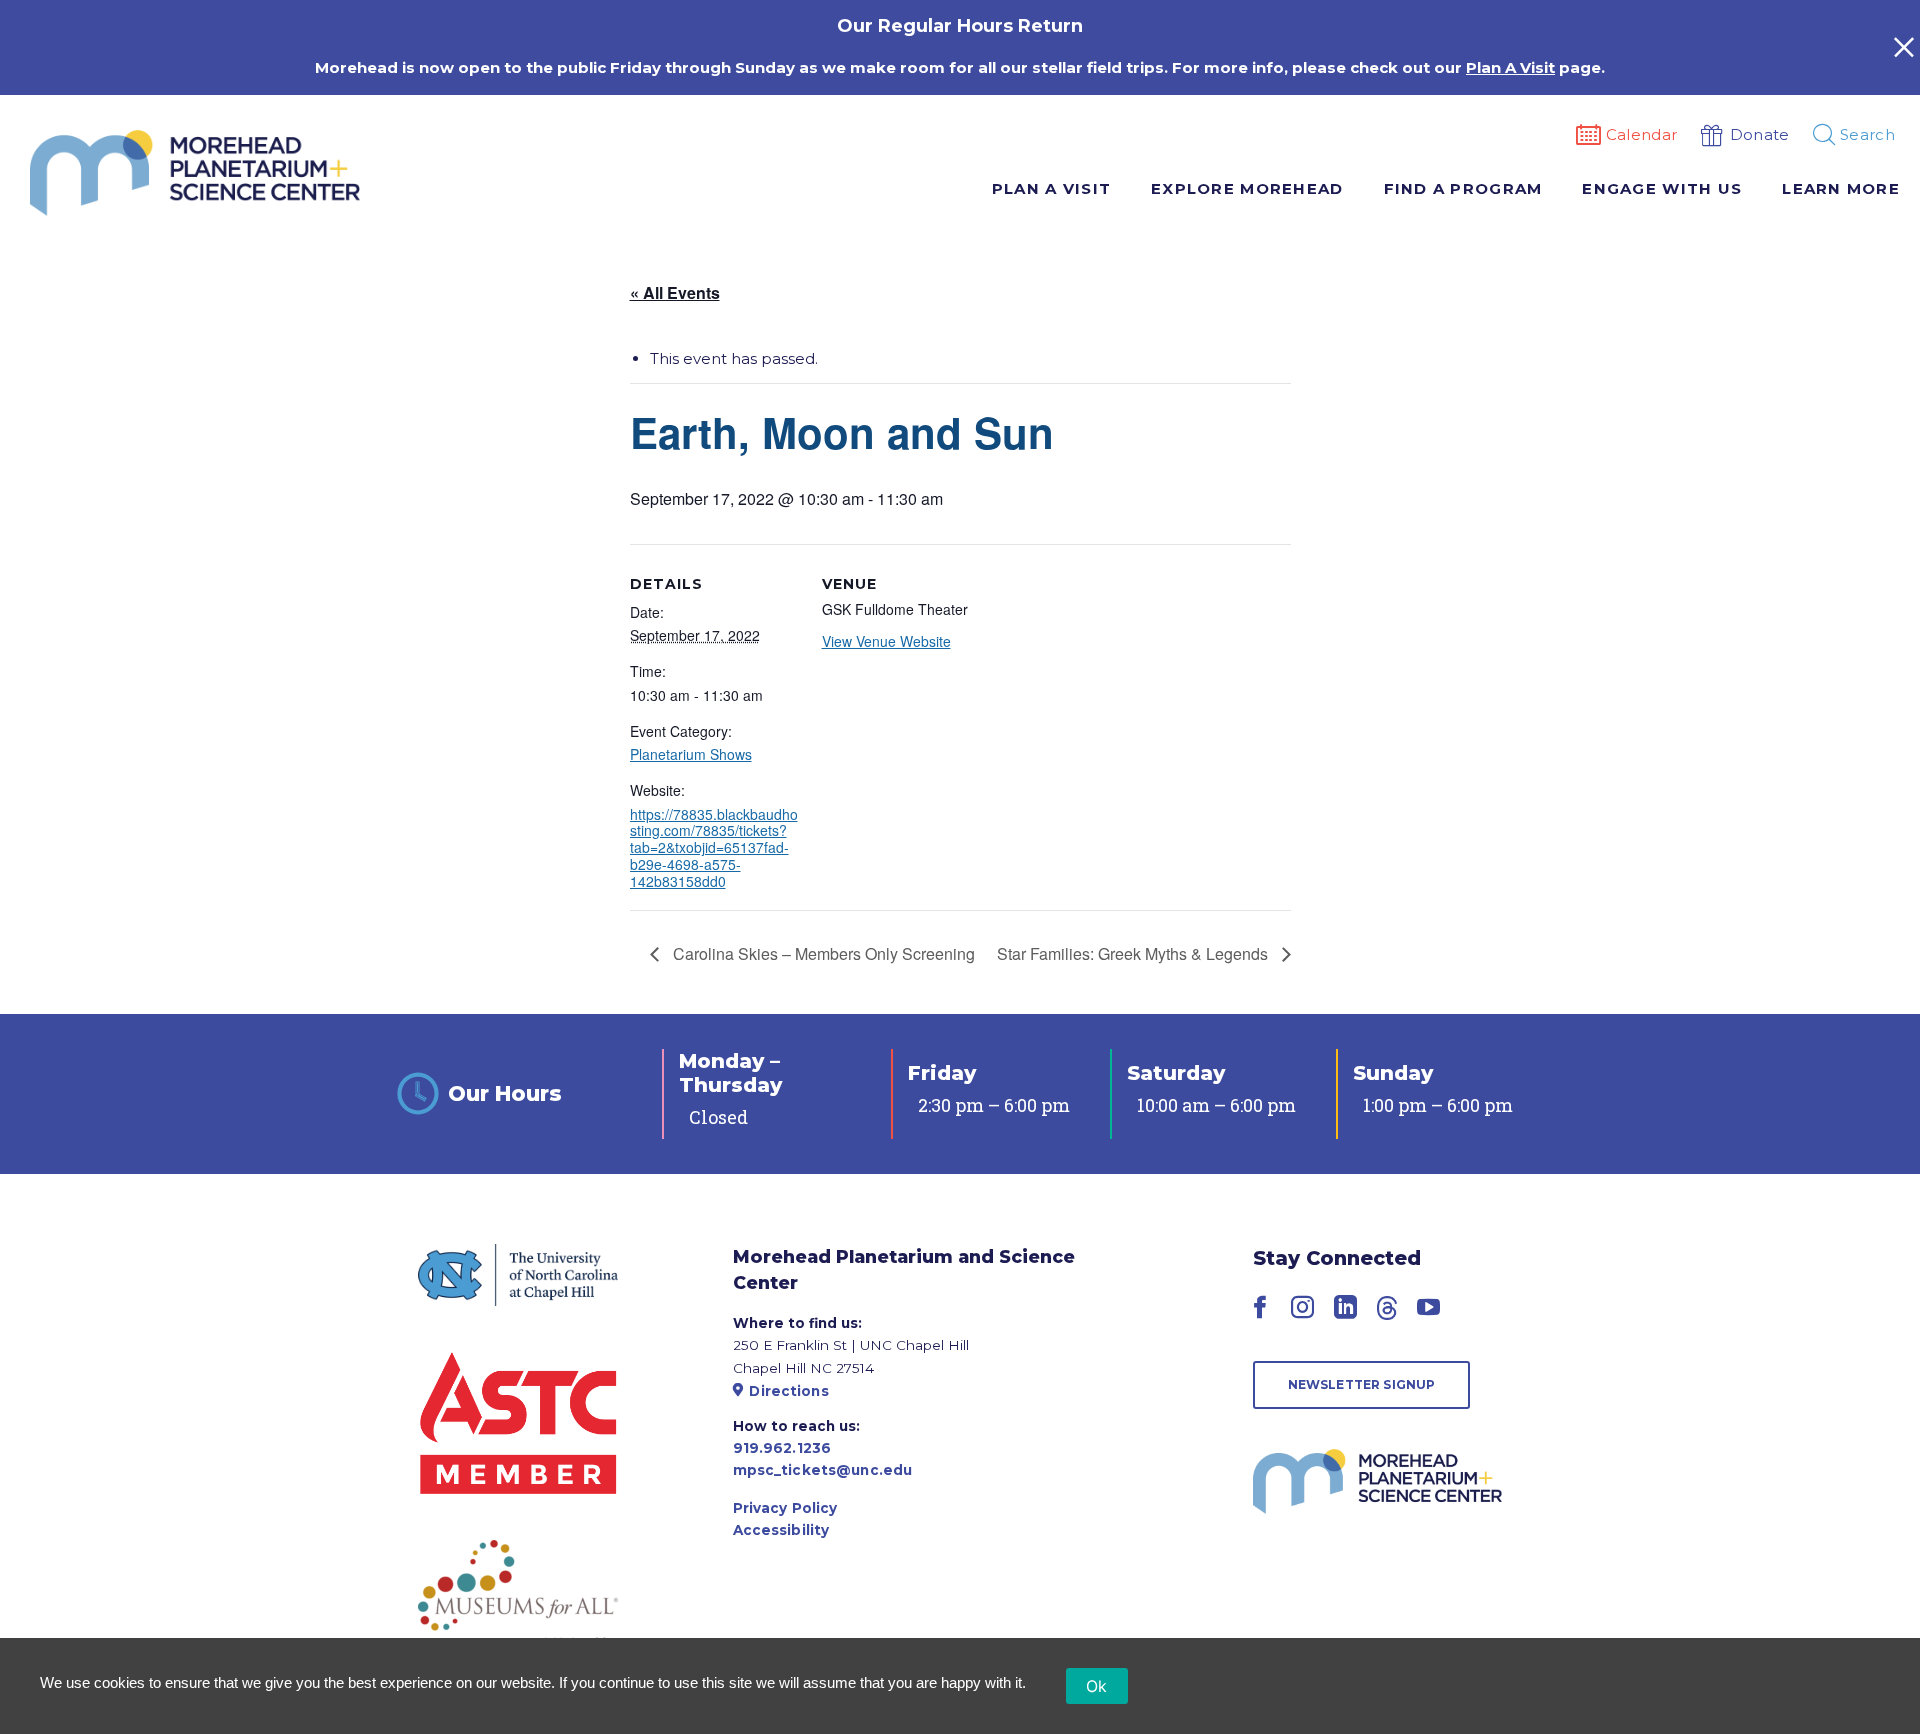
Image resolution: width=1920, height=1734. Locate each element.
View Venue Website (886, 641)
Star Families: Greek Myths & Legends (1134, 953)
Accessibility (781, 1530)
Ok (1097, 1686)
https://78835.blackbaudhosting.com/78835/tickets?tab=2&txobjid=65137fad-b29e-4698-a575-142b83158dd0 (714, 847)
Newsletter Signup (1362, 1384)
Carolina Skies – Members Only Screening (822, 953)
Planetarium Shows (691, 754)
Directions (788, 1391)
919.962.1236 (782, 1448)
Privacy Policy (785, 1508)
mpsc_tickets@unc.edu (823, 1470)
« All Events (675, 292)
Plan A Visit (1510, 67)
